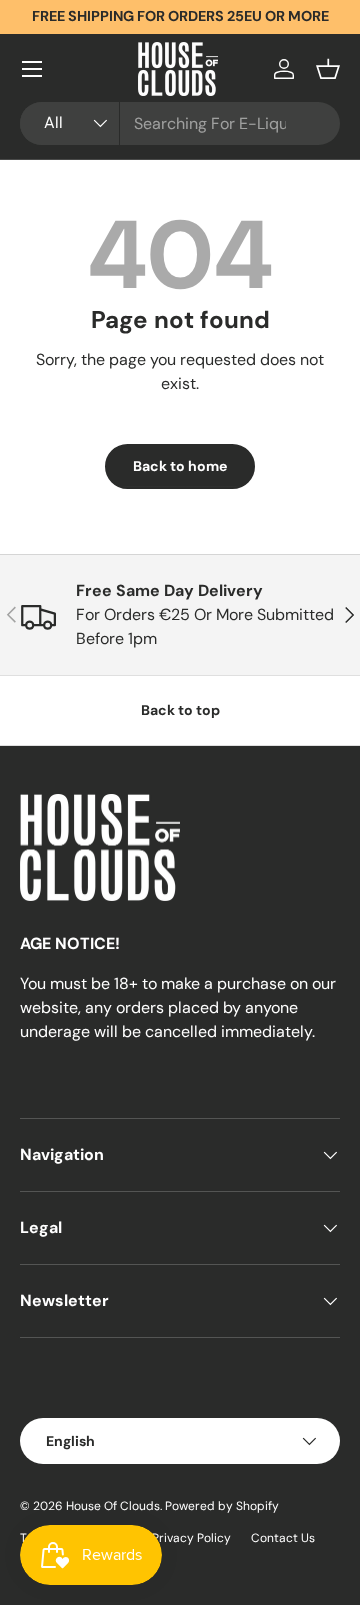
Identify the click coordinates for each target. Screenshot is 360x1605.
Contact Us (283, 1538)
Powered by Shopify (222, 1506)
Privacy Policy (191, 1538)
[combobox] (180, 123)
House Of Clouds (113, 1506)
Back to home (180, 466)
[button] (328, 69)
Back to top (180, 710)
